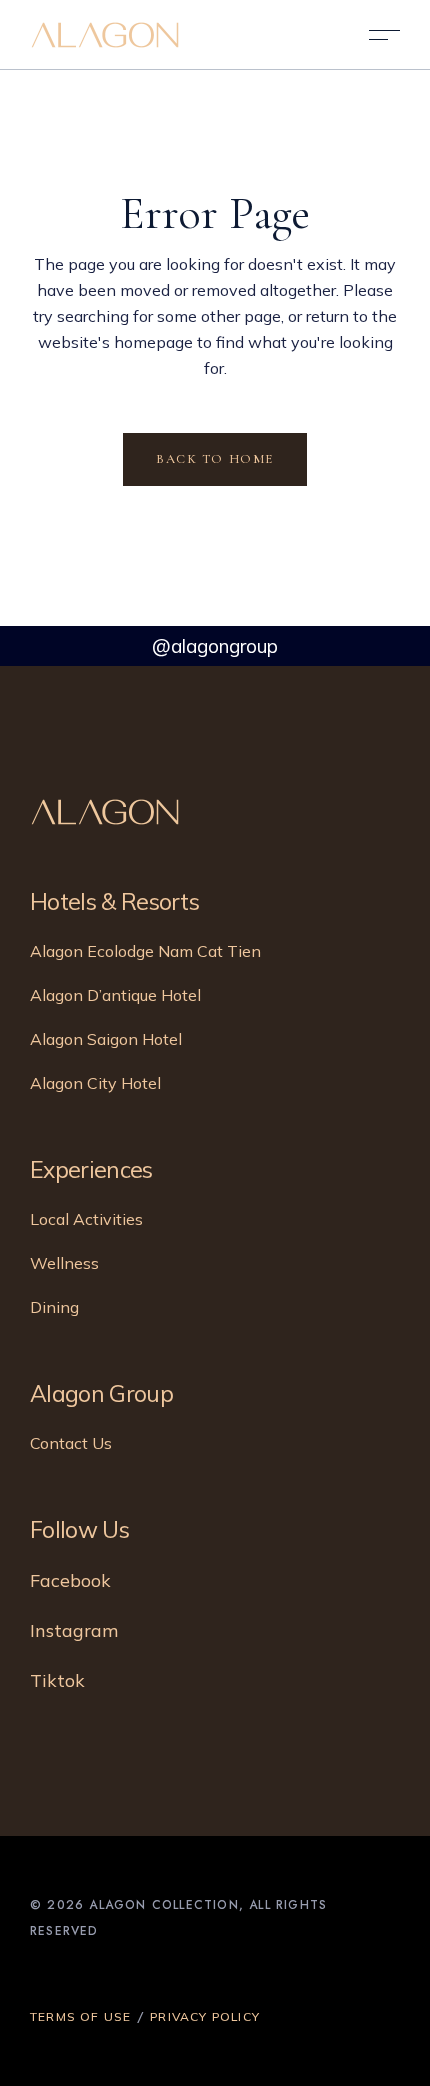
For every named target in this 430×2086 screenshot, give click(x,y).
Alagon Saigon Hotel (106, 1039)
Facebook (70, 1580)
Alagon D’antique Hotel (115, 995)
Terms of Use (80, 2016)
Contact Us (71, 1443)
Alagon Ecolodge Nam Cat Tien (145, 951)
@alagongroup (215, 646)
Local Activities (86, 1219)
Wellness (64, 1263)
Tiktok (57, 1680)
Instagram (74, 1630)
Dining (54, 1307)
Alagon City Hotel (95, 1083)
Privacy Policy (205, 2016)
